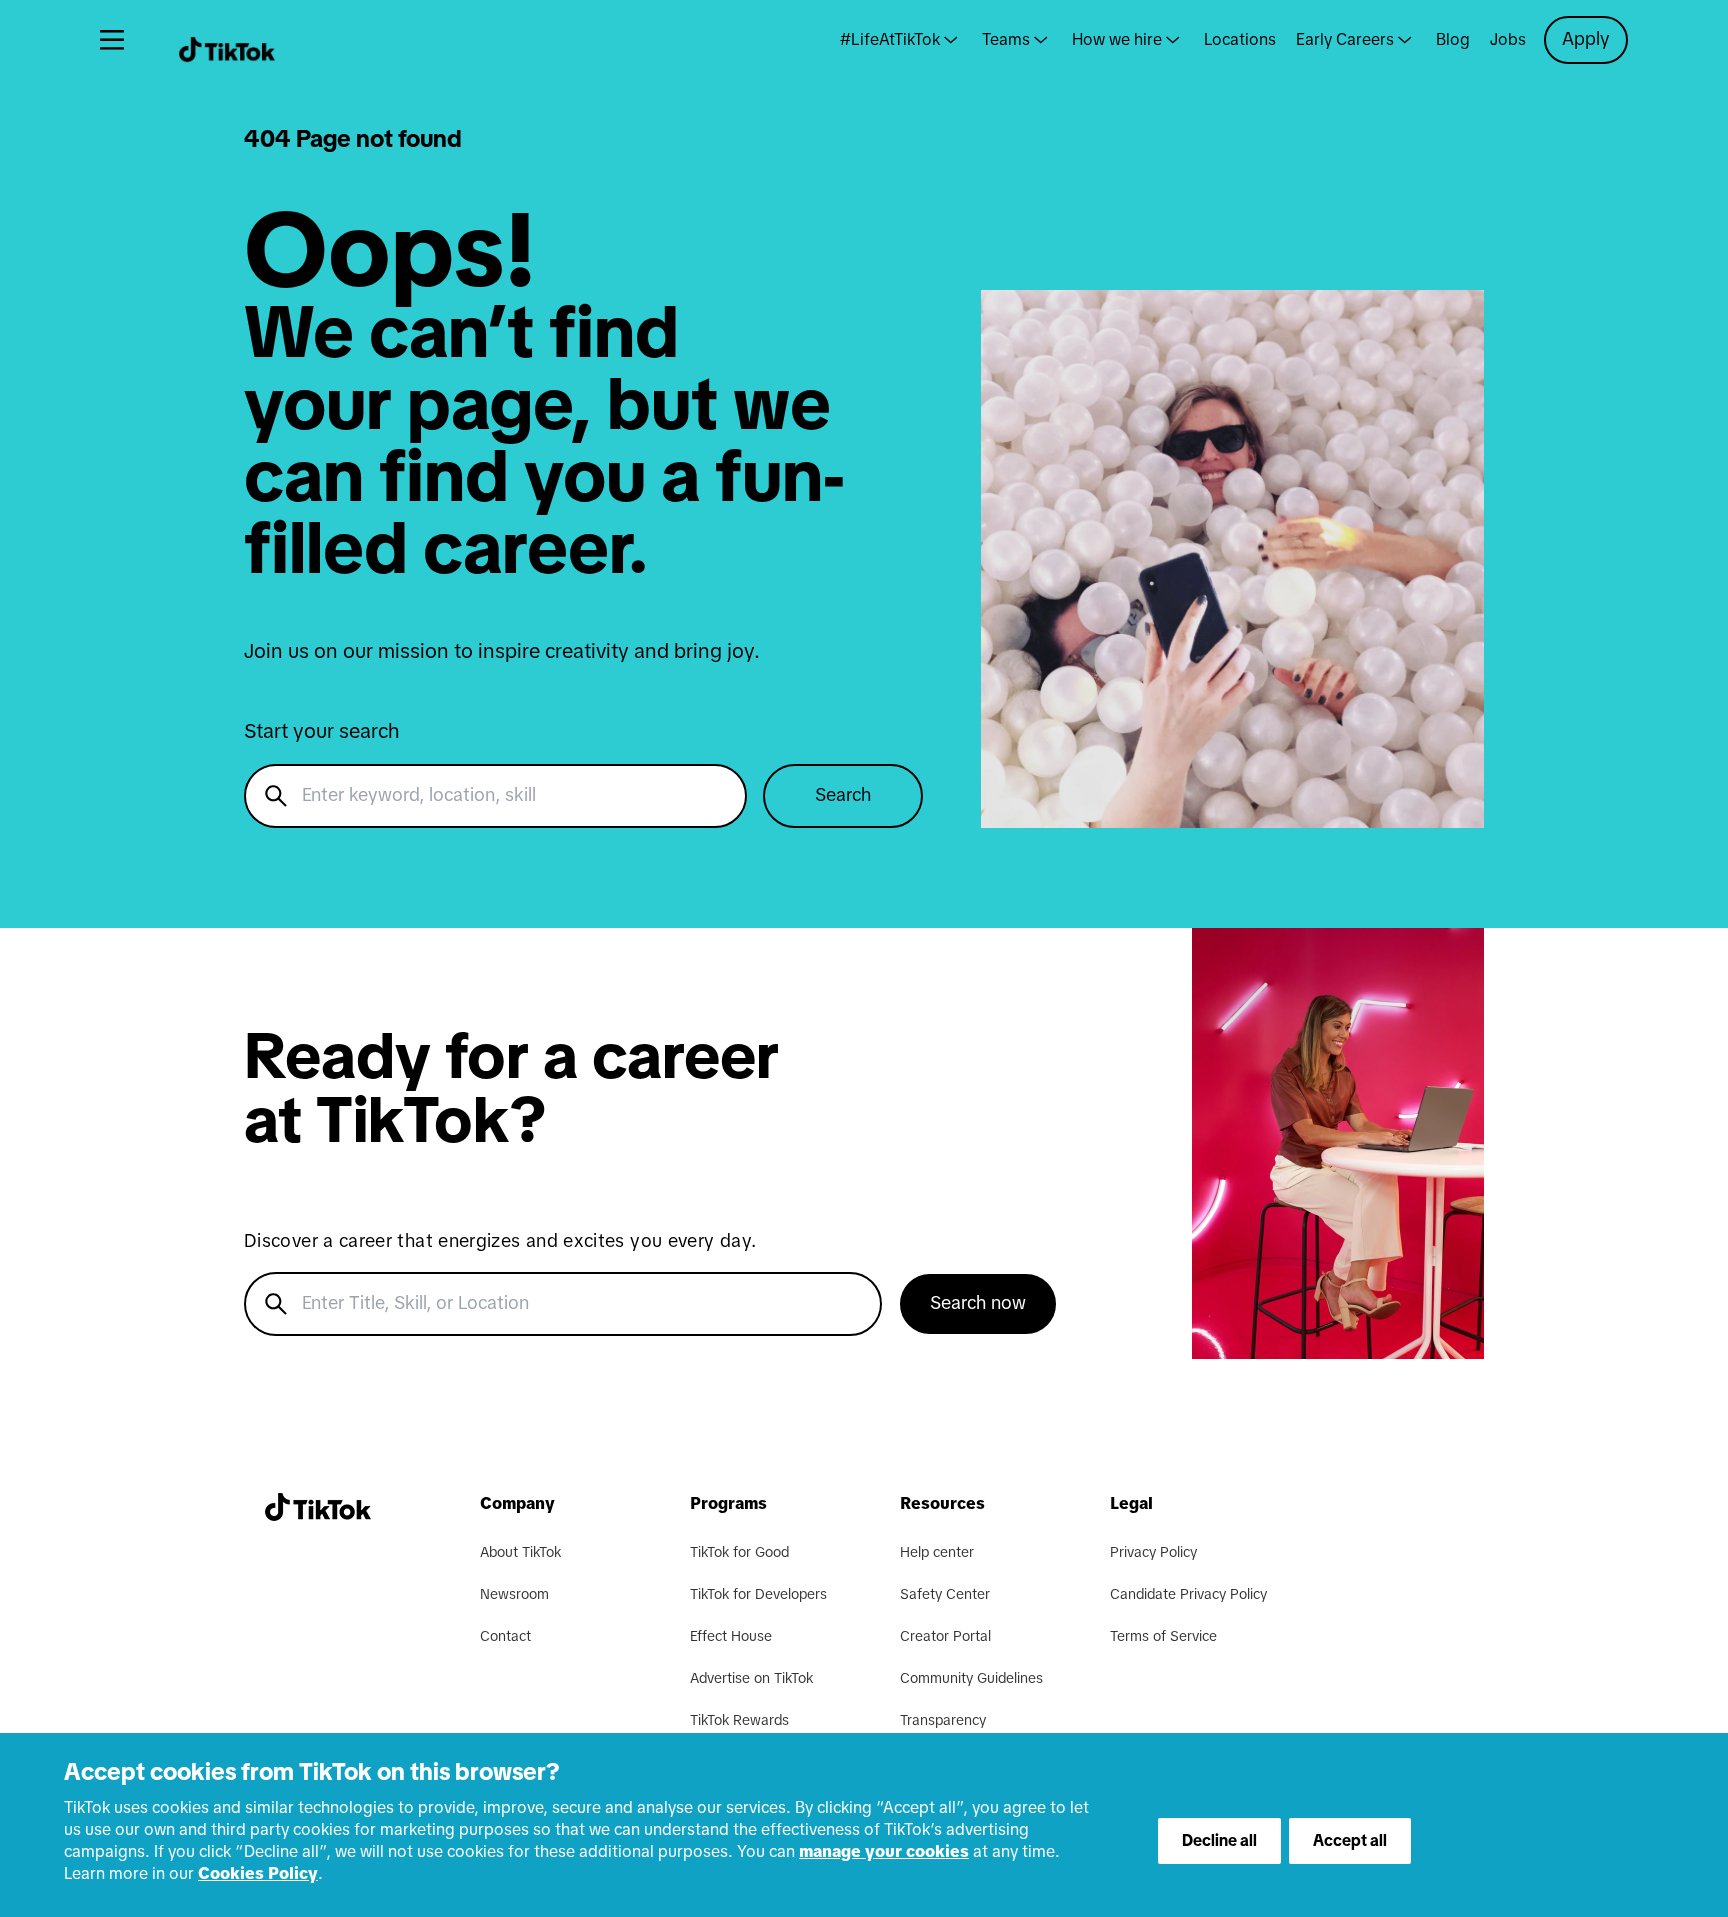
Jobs (1508, 40)
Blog (1453, 40)
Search (843, 796)
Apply (1586, 40)
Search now (978, 1304)
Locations (1240, 40)
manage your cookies (884, 1852)
